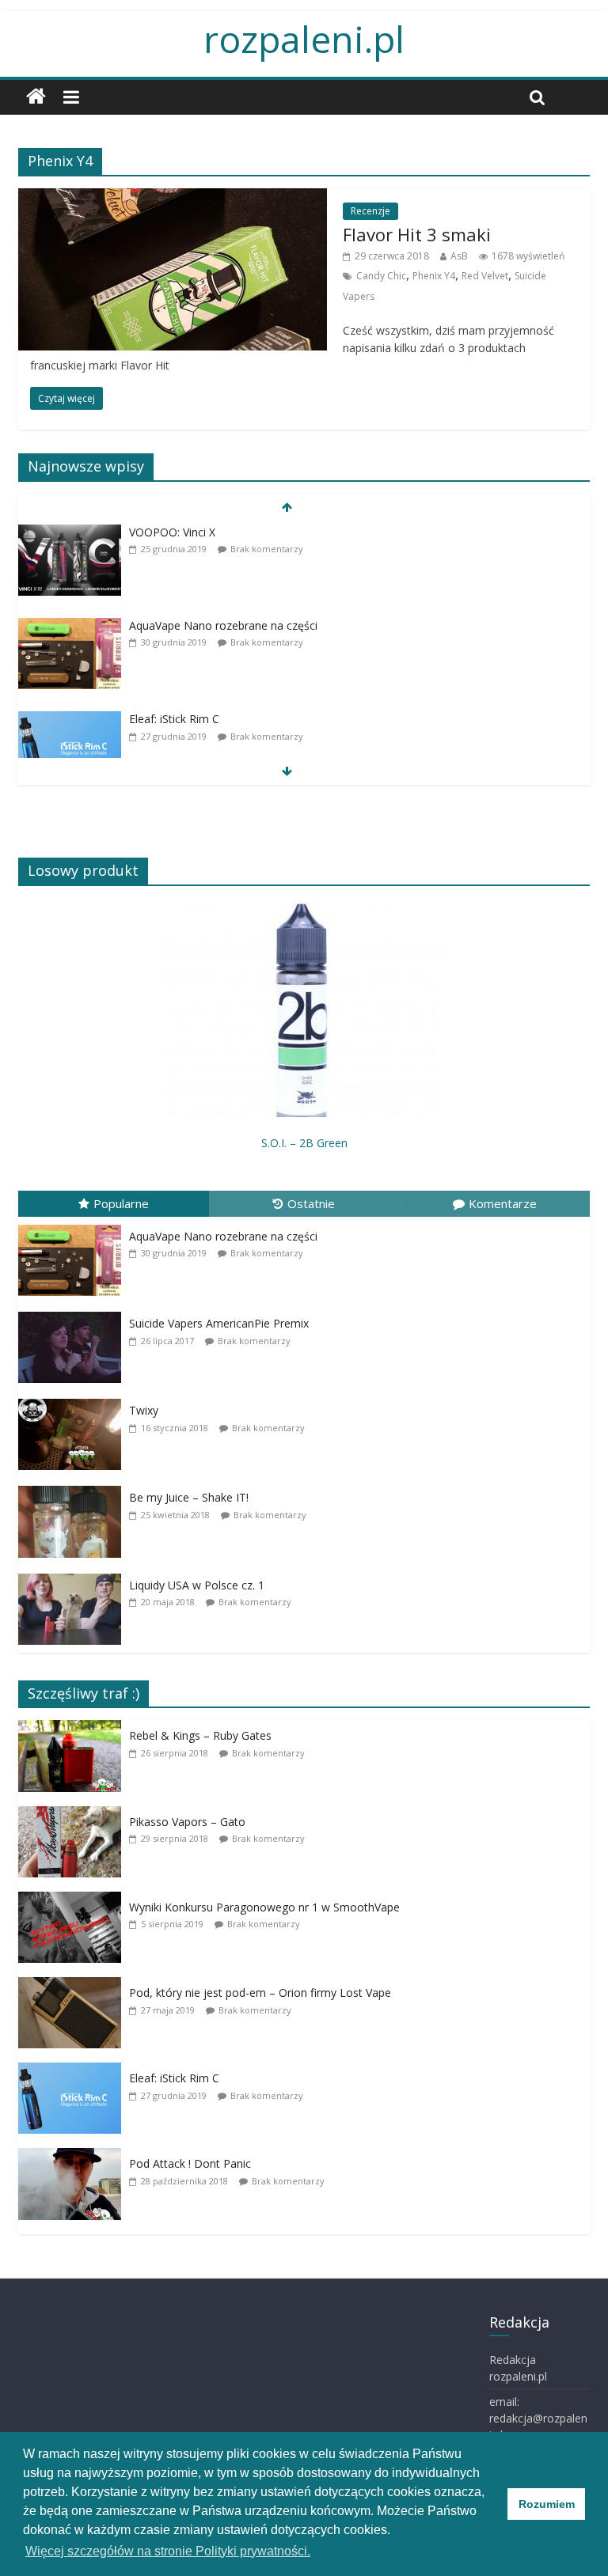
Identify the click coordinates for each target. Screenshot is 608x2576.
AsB (459, 256)
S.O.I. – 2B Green (304, 1143)
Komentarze (503, 1203)
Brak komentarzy (267, 549)
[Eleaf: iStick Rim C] (70, 753)
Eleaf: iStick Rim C (174, 719)
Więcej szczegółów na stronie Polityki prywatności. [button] (168, 2551)
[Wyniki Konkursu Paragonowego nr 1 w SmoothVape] (74, 1933)
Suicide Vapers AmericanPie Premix (219, 1323)
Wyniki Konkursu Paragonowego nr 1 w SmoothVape (264, 1907)
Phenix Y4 (434, 276)
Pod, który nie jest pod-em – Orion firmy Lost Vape (260, 1993)
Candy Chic (381, 276)
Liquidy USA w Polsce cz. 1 (197, 1585)
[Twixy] (74, 1433)
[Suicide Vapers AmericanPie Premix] (74, 1346)
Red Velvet (485, 276)
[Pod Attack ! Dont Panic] (74, 2190)
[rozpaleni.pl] (36, 97)
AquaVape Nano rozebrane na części (223, 625)
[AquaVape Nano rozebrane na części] (70, 659)
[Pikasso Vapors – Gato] (74, 1847)
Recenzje (370, 211)
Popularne (121, 1203)
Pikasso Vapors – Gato (187, 1822)
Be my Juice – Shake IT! (189, 1497)
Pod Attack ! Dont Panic (190, 2163)
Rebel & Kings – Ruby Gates (200, 1735)
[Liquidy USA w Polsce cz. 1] (74, 1607)
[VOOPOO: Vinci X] (70, 565)
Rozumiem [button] (547, 2504)
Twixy (144, 1410)
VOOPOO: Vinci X (172, 532)
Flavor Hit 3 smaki (417, 234)
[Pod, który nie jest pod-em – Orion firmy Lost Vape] (74, 2019)
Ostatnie (311, 1203)
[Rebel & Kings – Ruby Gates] (74, 1762)
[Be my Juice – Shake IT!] (74, 1520)
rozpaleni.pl (304, 39)
